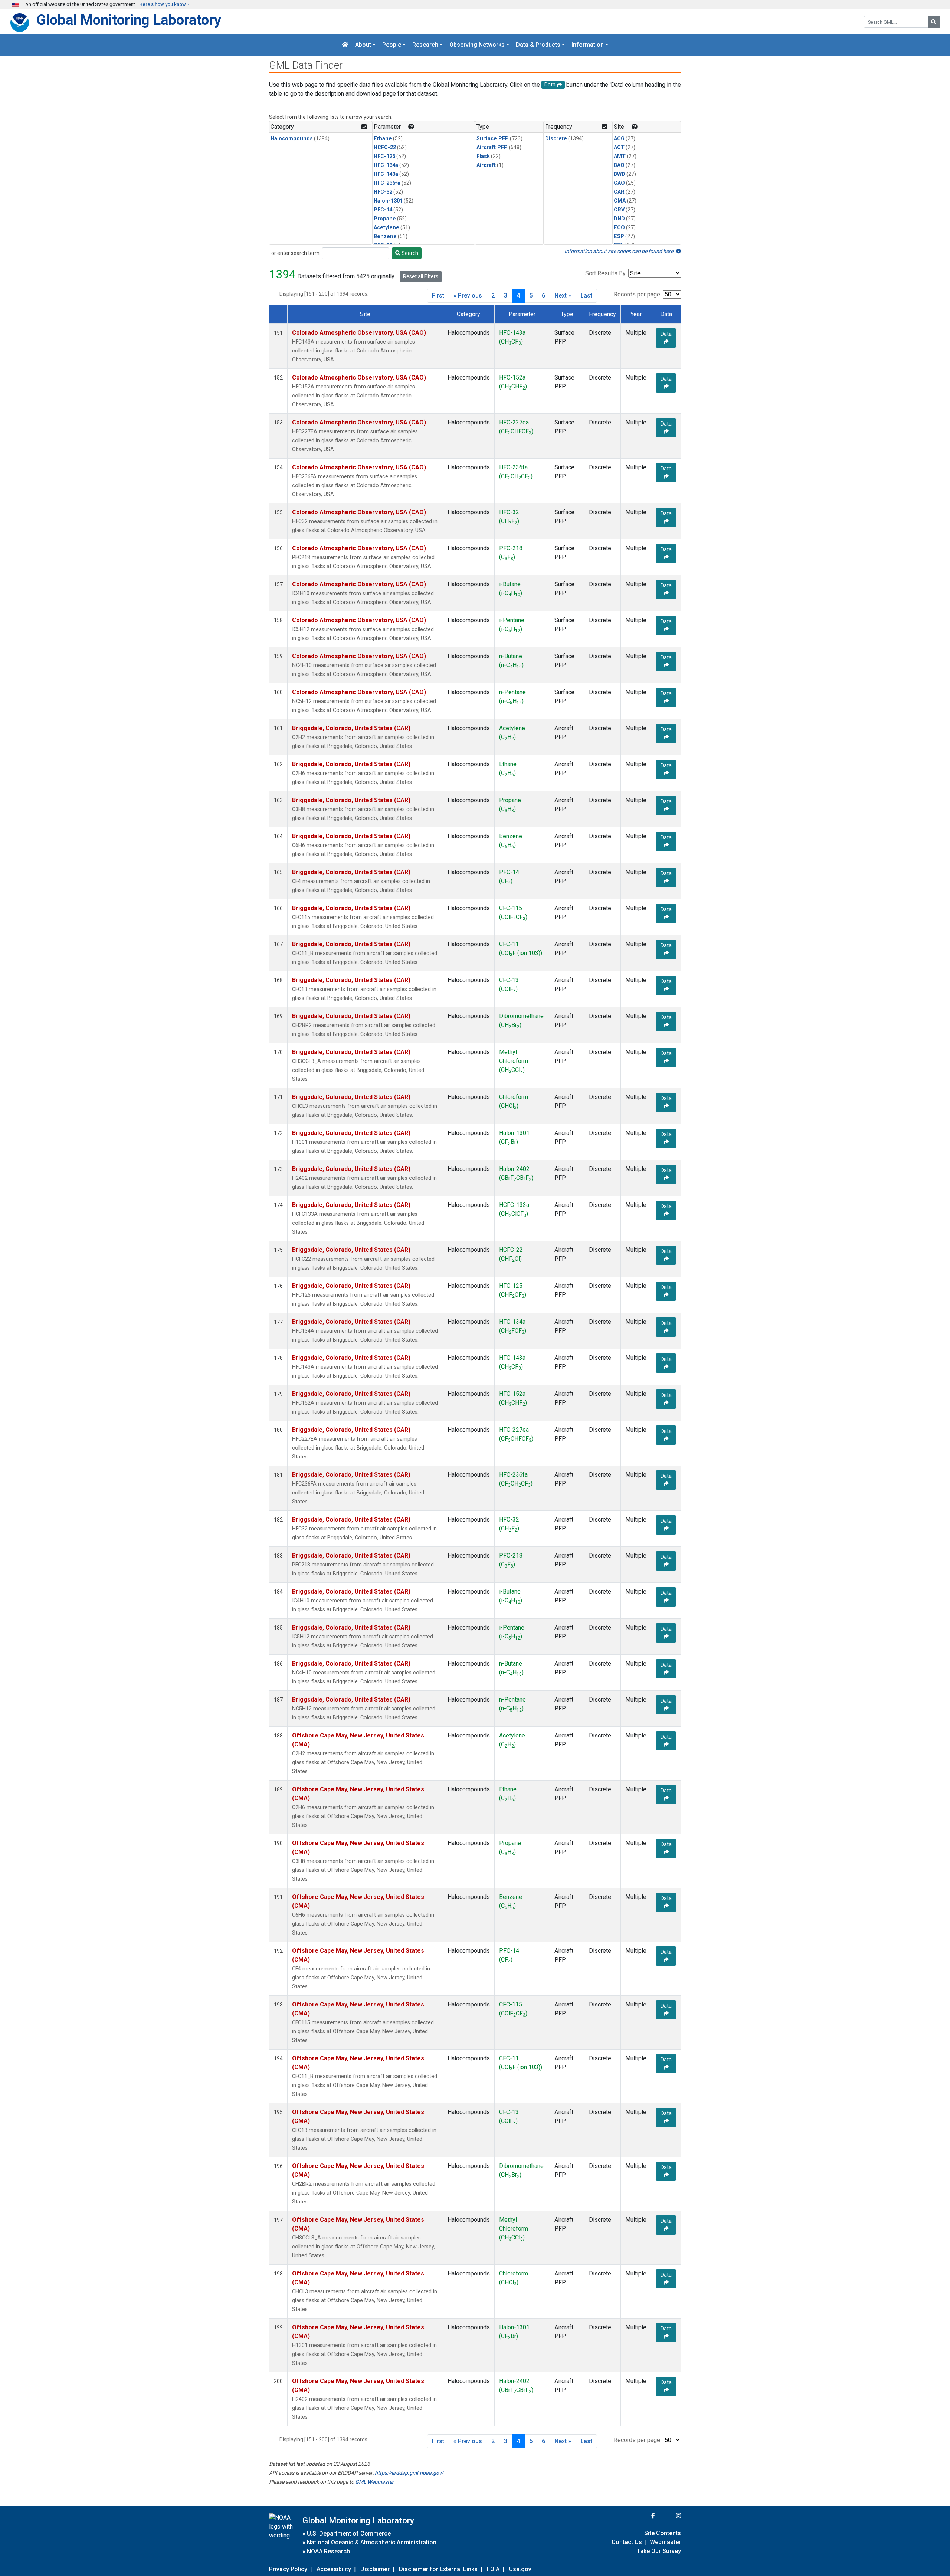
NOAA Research (328, 2551)
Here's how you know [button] (163, 4)
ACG (619, 139)
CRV (619, 210)
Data (666, 334)
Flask (483, 156)
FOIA (493, 2569)
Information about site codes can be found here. (620, 251)
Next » (563, 296)
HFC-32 (383, 192)
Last (586, 296)
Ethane (383, 139)
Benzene (385, 237)
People (392, 45)
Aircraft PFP (492, 147)
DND (619, 219)
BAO (619, 165)
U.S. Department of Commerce (349, 2534)
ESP (619, 237)
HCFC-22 (385, 147)
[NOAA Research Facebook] (643, 2516)
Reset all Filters (421, 276)
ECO (619, 228)
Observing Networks (477, 45)
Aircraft (486, 165)
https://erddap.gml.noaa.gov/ (409, 2473)
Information (588, 45)
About (363, 45)
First (438, 296)
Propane (385, 219)
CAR (619, 192)
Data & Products (538, 45)
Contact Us (627, 2542)
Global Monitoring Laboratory (129, 20)
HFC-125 (384, 156)
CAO (619, 183)
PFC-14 (383, 210)
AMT (620, 156)
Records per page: (638, 294)
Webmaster (665, 2542)
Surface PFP (493, 139)
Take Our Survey (659, 2551)
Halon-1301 (388, 201)
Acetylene (386, 228)
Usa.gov (520, 2569)
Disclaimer (375, 2569)
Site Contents (663, 2533)
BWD (620, 174)
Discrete (556, 139)
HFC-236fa (387, 183)
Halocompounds (292, 139)
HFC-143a (386, 174)
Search (409, 253)
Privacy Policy (288, 2569)
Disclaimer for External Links (438, 2569)
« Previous (468, 296)
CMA (620, 201)
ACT (619, 147)
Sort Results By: (606, 273)
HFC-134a (386, 165)
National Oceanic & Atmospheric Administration (372, 2542)
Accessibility (334, 2569)
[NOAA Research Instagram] (669, 2516)
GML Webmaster (374, 2482)
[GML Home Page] (345, 45)
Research (425, 45)
